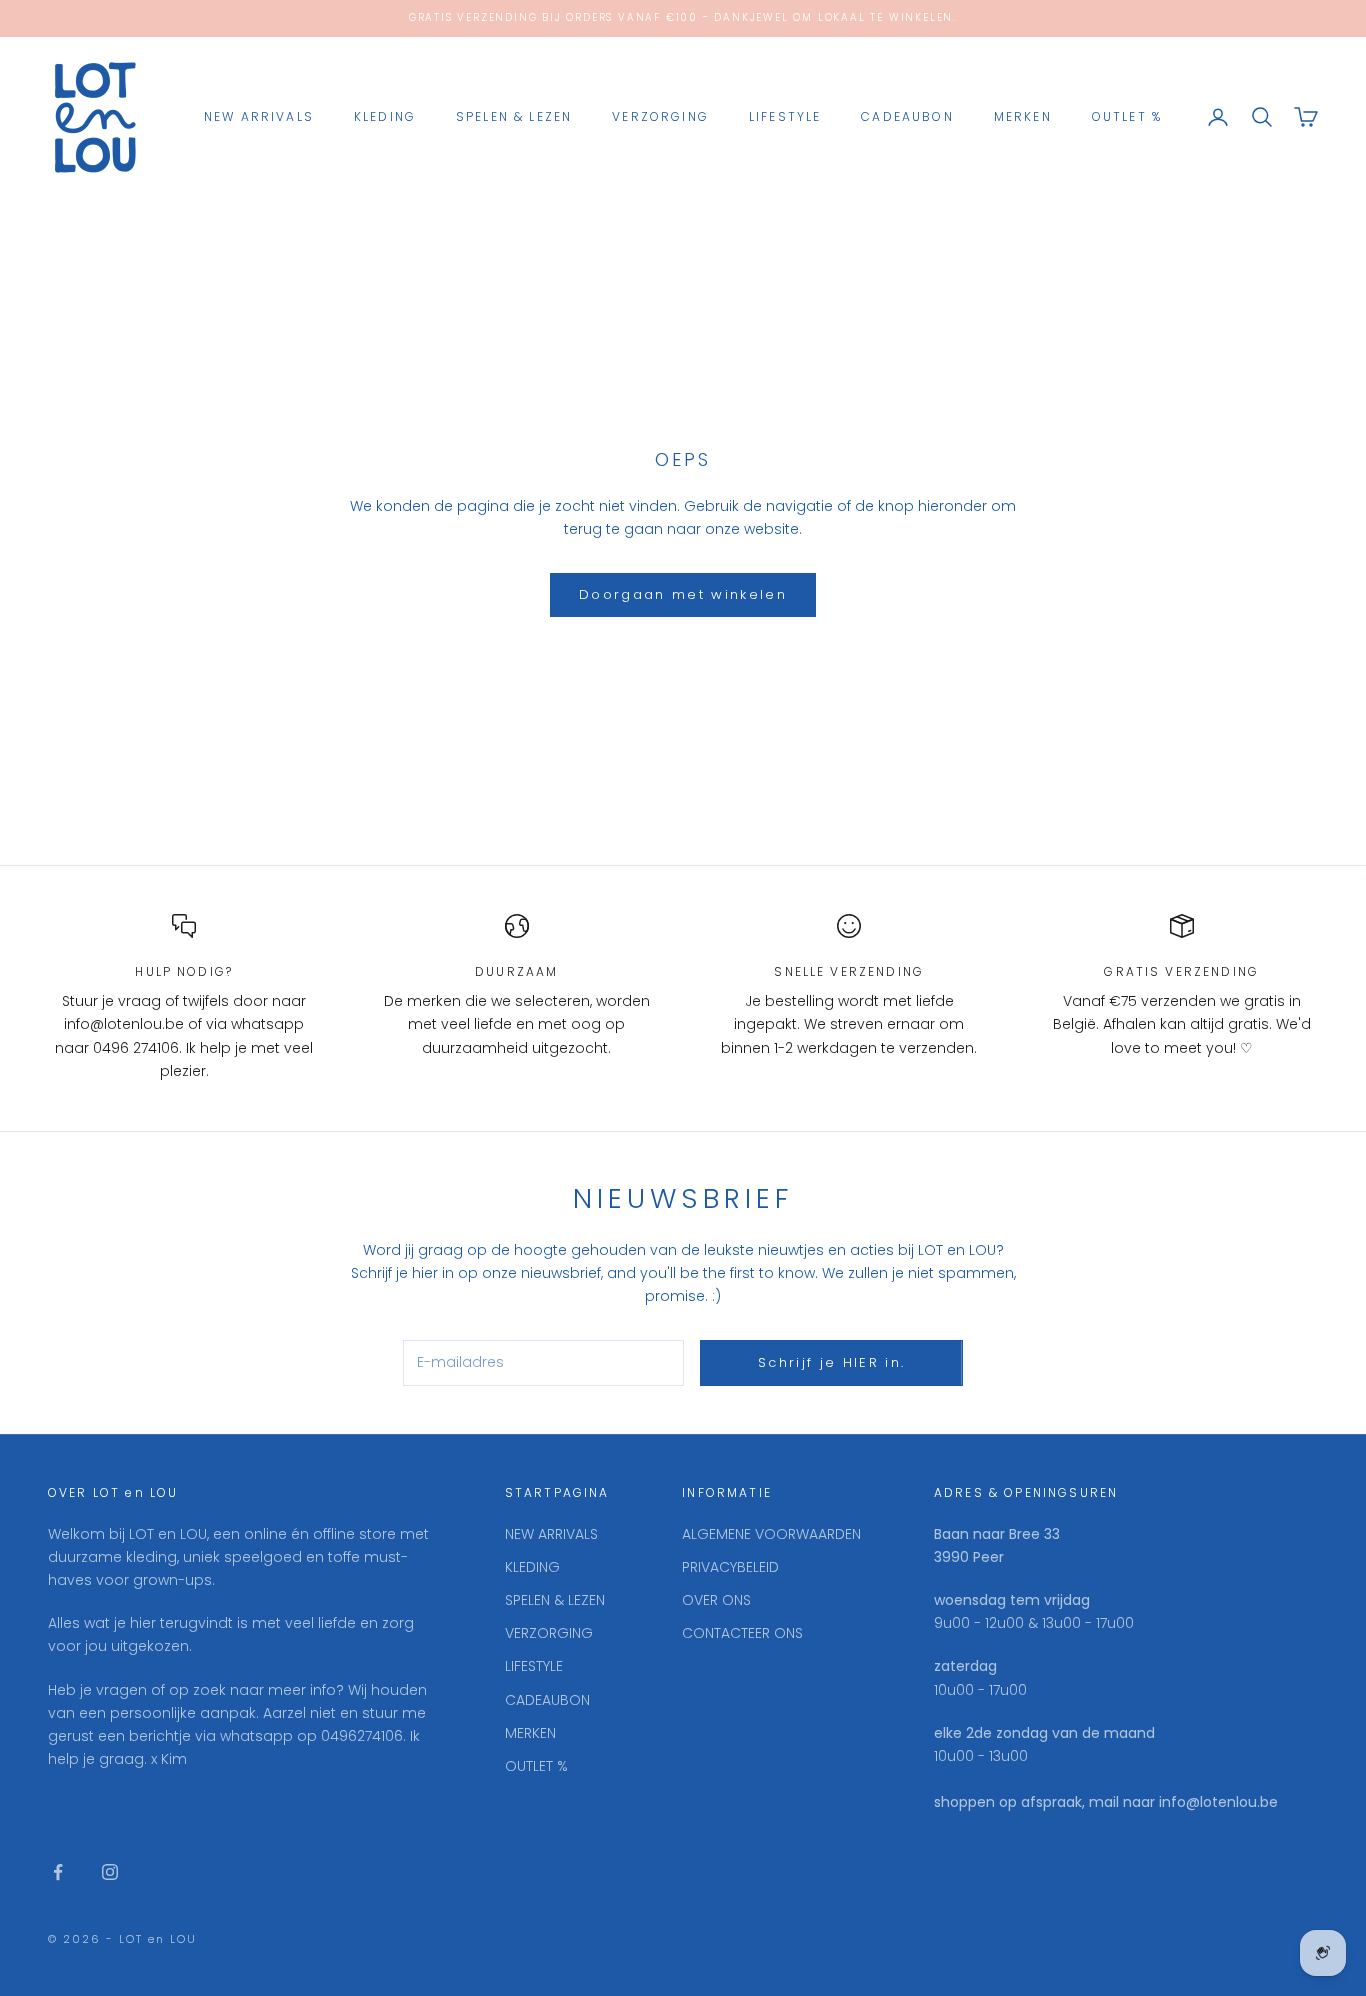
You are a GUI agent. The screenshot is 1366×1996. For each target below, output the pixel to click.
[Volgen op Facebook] (58, 1872)
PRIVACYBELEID (730, 1567)
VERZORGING (660, 116)
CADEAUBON (907, 116)
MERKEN (1023, 116)
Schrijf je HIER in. (831, 1362)
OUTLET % (1127, 116)
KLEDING (385, 116)
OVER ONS (716, 1600)
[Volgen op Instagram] (110, 1872)
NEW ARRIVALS (259, 116)
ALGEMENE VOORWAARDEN (771, 1534)
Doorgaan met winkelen (683, 594)
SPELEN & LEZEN (514, 116)
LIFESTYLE (785, 116)
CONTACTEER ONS (742, 1633)
